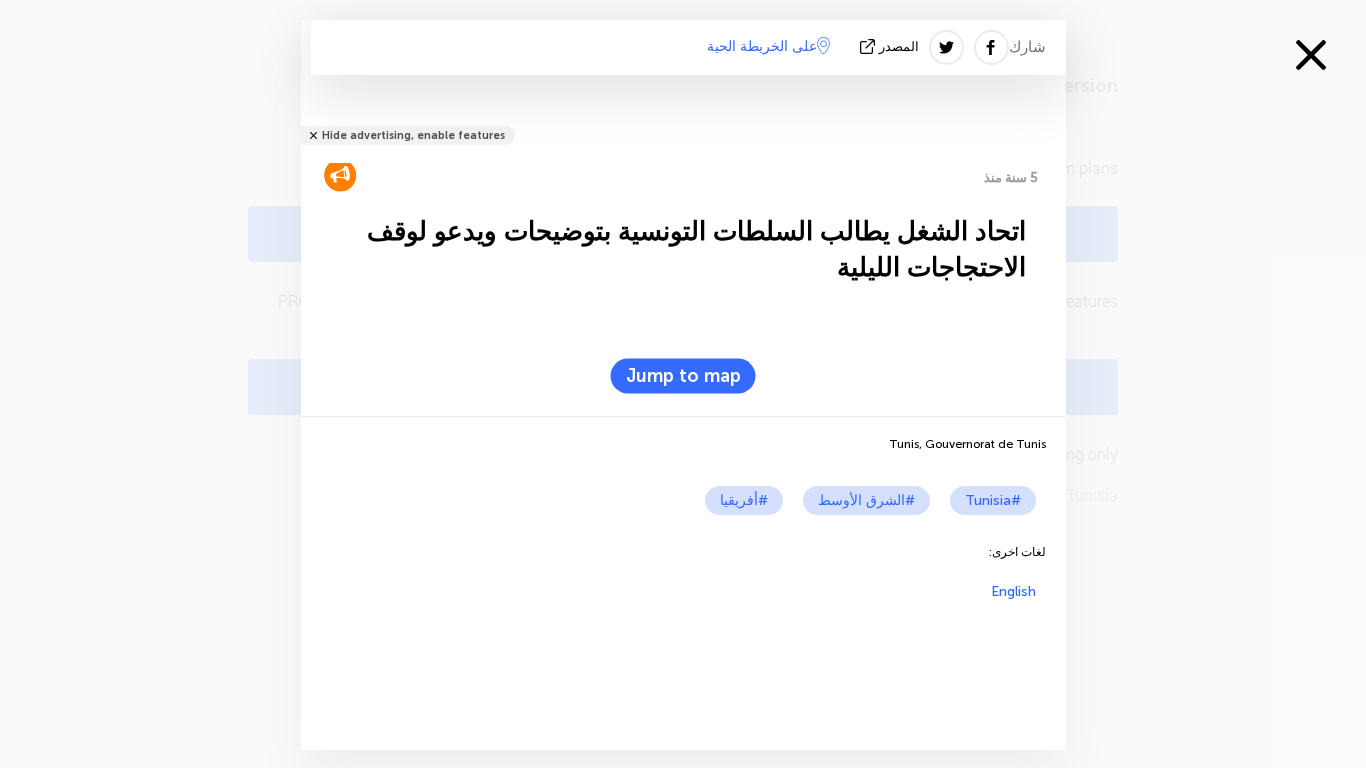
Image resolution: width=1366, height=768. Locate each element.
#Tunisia (993, 500)
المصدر (899, 46)
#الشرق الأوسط (866, 500)
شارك (1027, 47)
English (1013, 591)
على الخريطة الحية (762, 46)
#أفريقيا (744, 500)
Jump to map (683, 376)
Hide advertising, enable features (413, 135)
